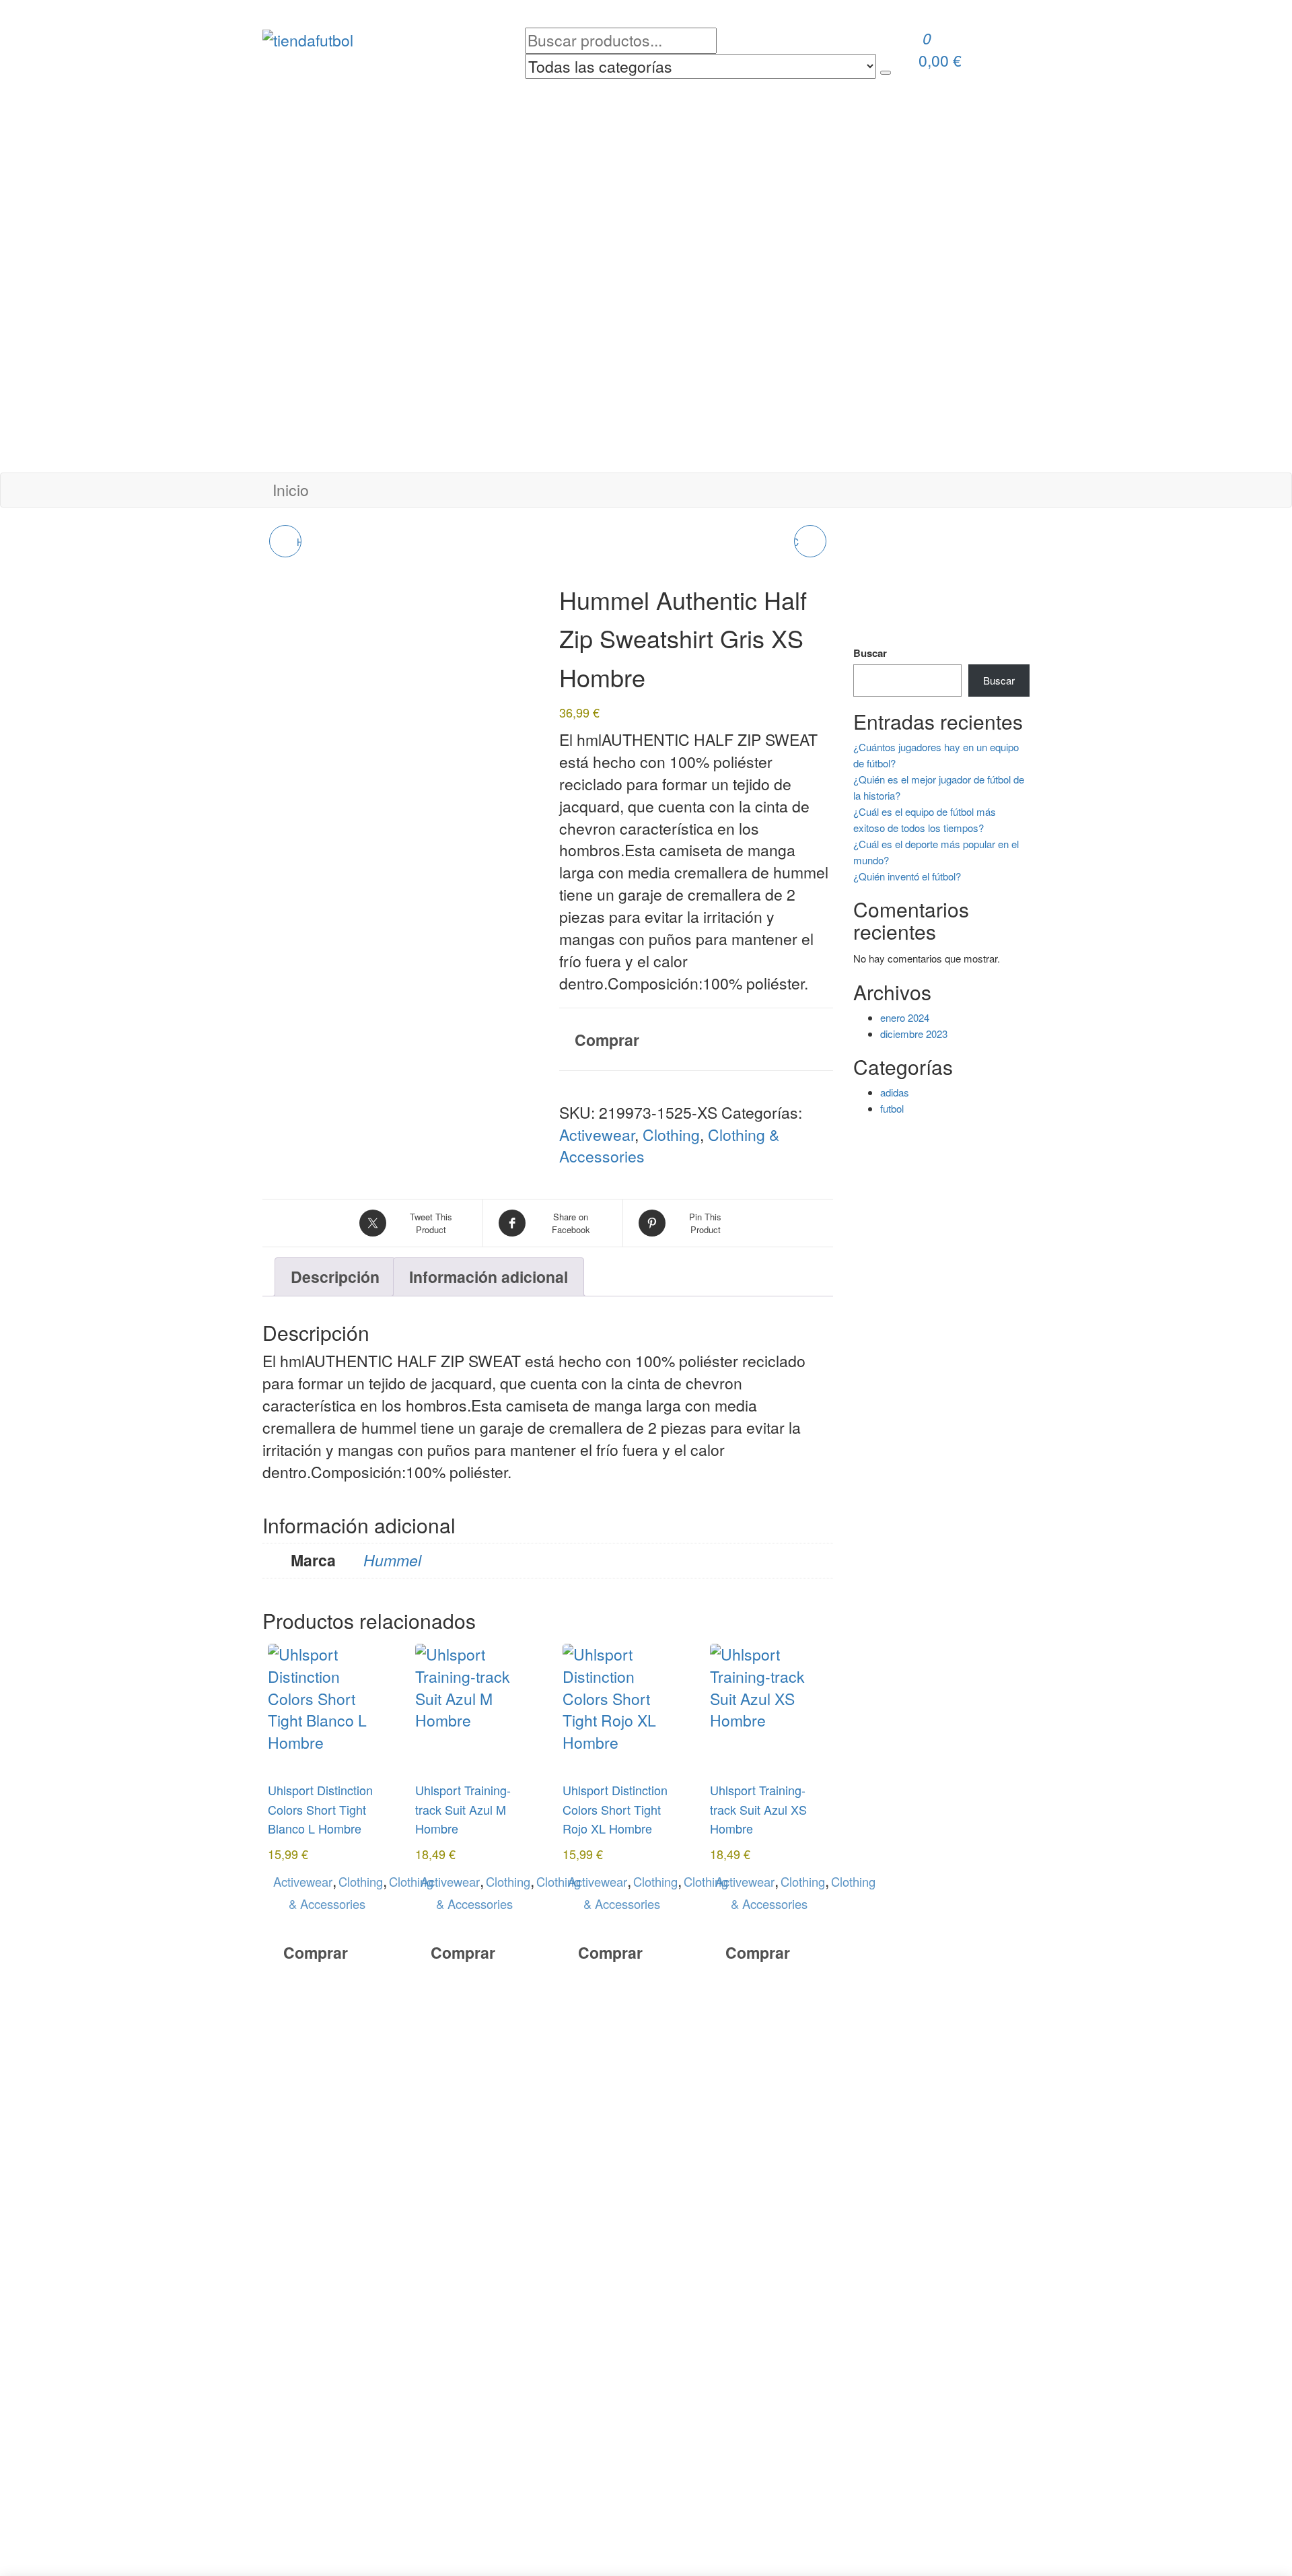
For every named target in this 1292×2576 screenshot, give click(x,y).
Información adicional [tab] (489, 1277)
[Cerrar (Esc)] (1277, 15)
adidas (895, 1092)
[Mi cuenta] (921, 89)
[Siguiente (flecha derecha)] (1268, 1288)
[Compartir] (1248, 15)
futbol (892, 1108)
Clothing (671, 1135)
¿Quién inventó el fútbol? (907, 876)
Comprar (607, 1040)
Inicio (291, 490)
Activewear (597, 1135)
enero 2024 (905, 1017)
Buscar (870, 653)
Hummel (392, 1560)
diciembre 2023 (914, 1034)
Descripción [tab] (335, 1277)
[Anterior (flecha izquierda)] (24, 1288)
